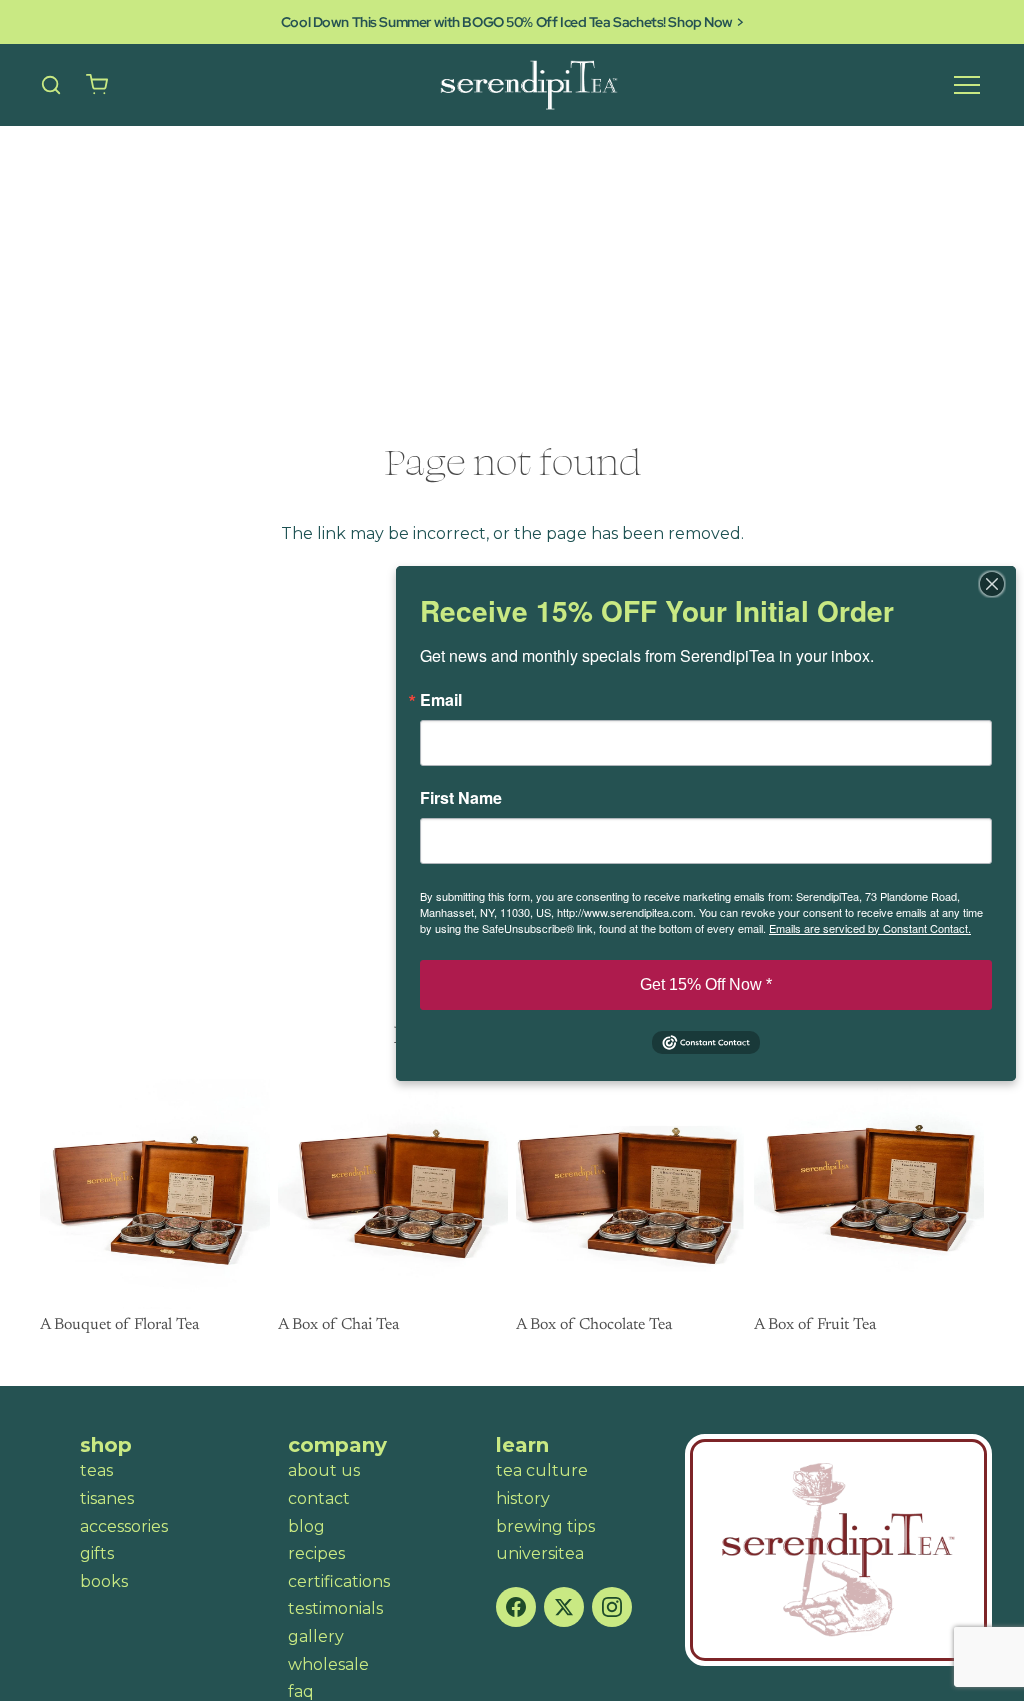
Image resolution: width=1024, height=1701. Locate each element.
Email (441, 700)
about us (324, 1470)
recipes (316, 1553)
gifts (97, 1553)
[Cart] (97, 85)
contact (319, 1498)
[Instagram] (612, 1607)
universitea (540, 1553)
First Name (461, 798)
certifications (339, 1581)
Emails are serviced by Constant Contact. (870, 928)
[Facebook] (516, 1607)
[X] (564, 1607)
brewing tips (545, 1526)
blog (306, 1526)
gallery (316, 1636)
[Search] (51, 85)
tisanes (107, 1498)
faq (301, 1691)
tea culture (542, 1470)
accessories (124, 1526)
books (104, 1581)
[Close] (998, 584)
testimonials (335, 1608)
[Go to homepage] (838, 1550)
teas (96, 1470)
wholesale (328, 1664)
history (523, 1498)
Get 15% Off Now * (706, 984)
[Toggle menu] (967, 85)
